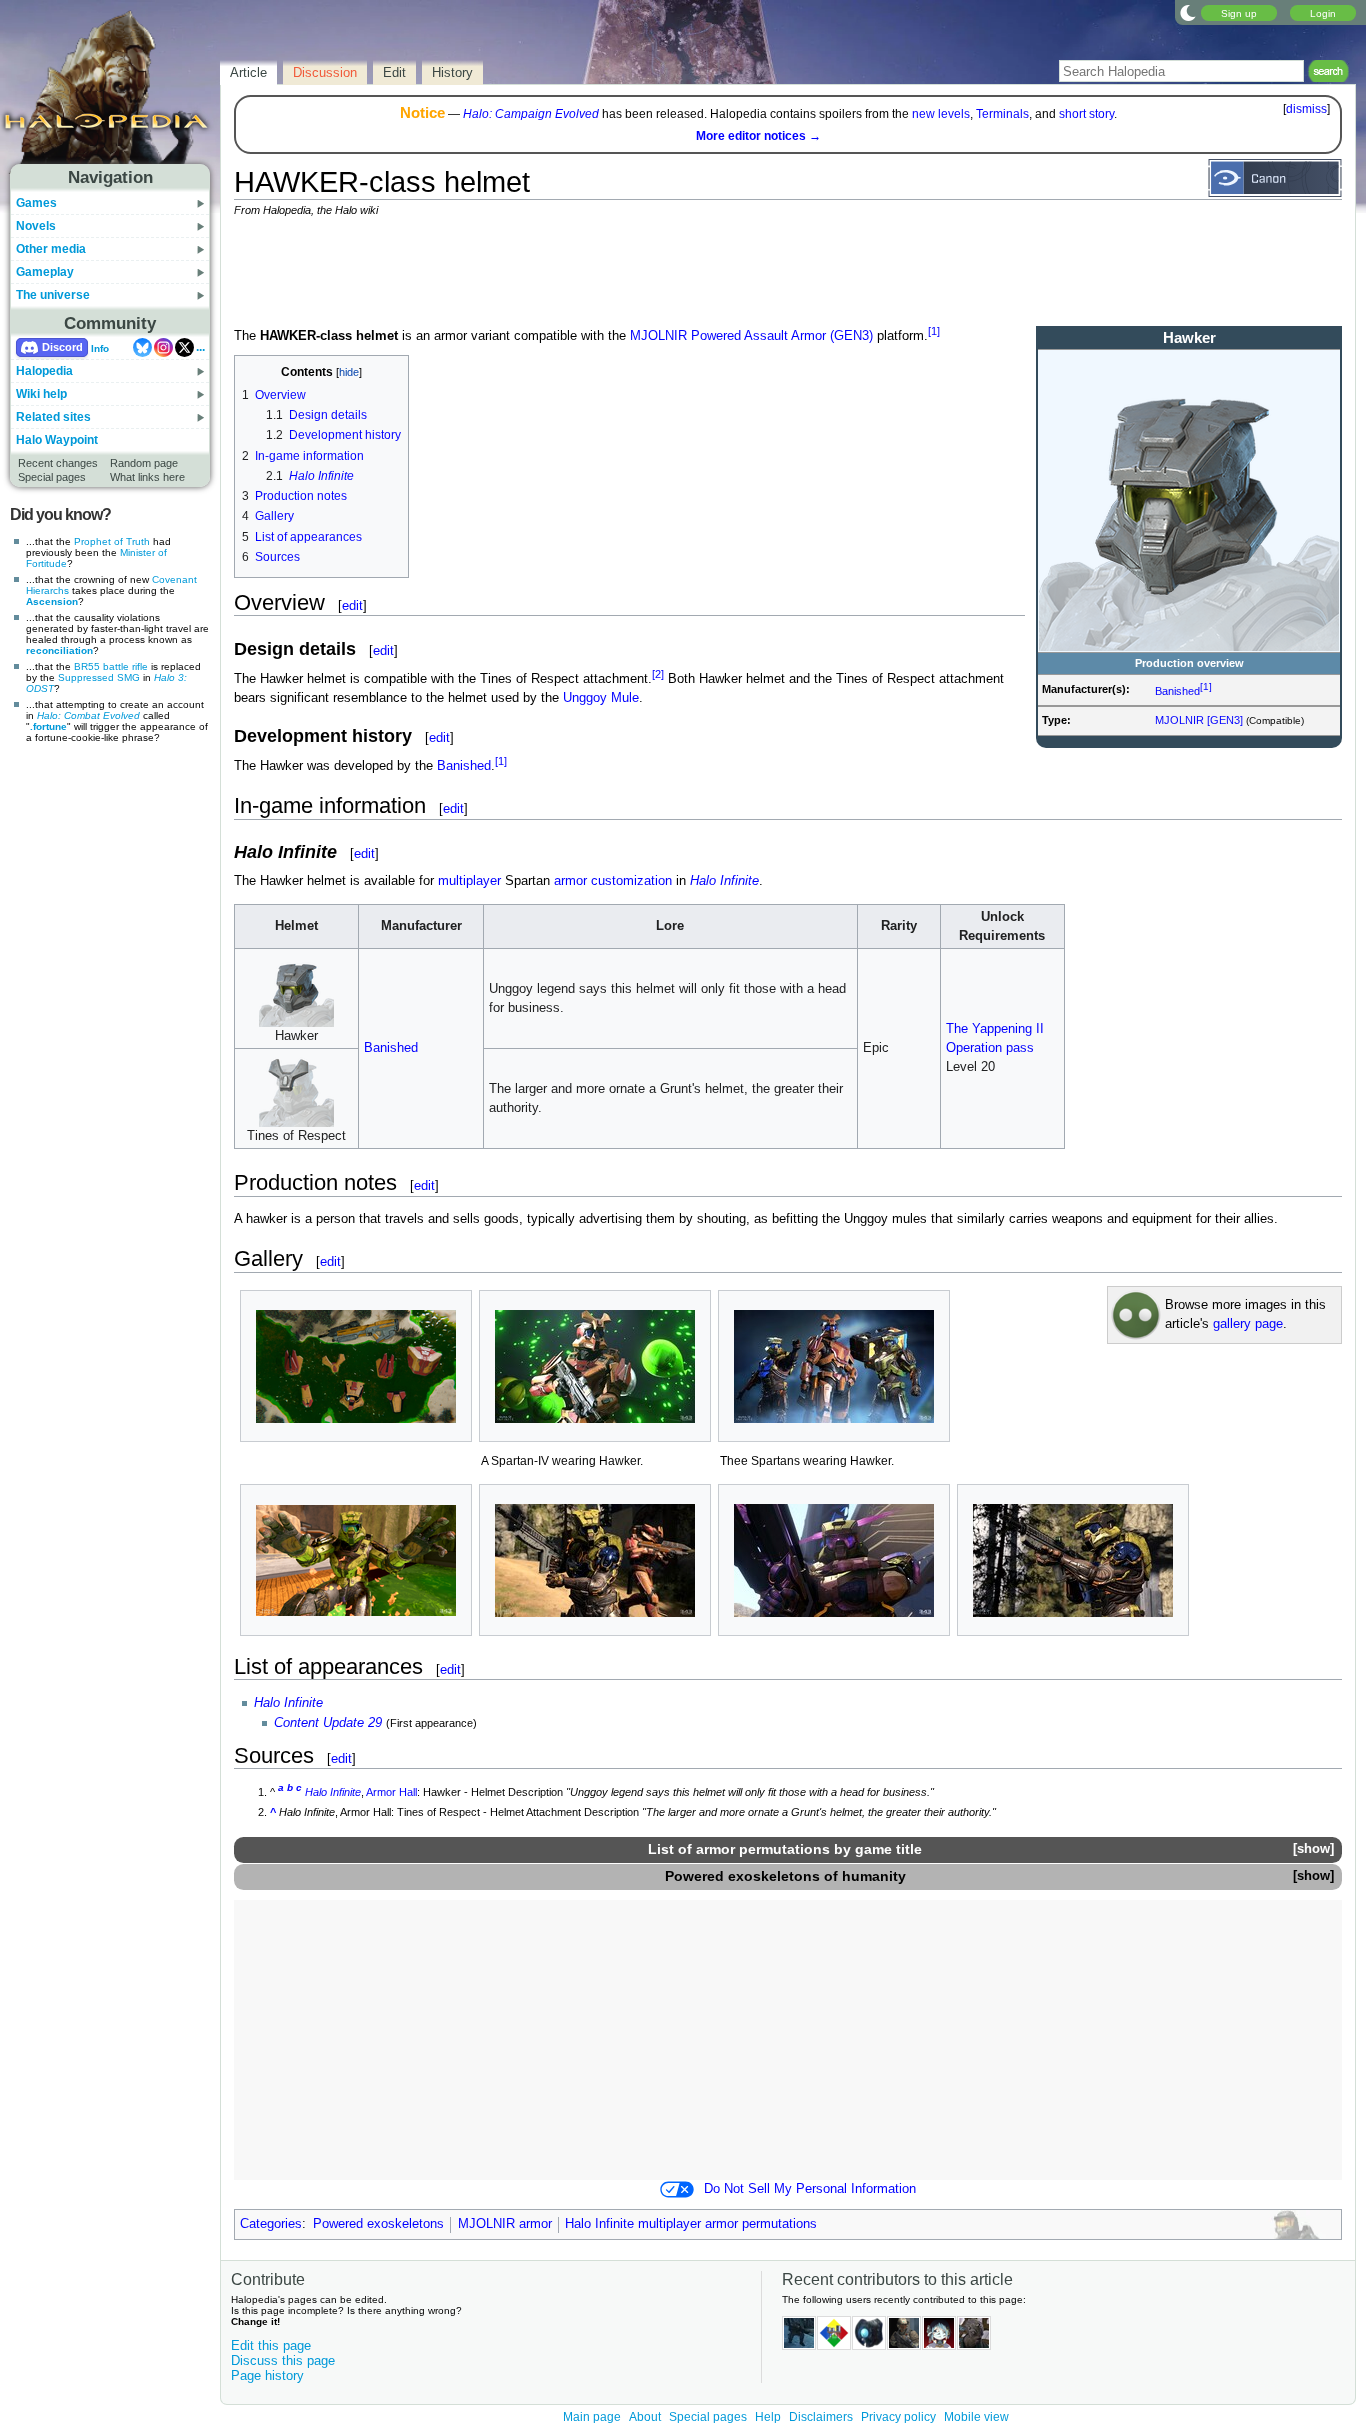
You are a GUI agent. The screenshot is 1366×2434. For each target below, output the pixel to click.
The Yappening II (995, 1029)
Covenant (174, 579)
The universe (53, 295)
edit (352, 605)
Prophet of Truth (112, 541)
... (200, 347)
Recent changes (58, 463)
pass (1020, 1048)
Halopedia (44, 371)
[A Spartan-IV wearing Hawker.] (595, 1366)
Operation (974, 1048)
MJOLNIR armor (505, 2224)
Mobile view (976, 2417)
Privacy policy (898, 2417)
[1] (1206, 686)
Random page (144, 463)
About (645, 2417)
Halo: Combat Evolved (88, 715)
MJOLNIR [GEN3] (1199, 720)
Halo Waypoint (57, 440)
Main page (592, 2417)
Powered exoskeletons (742, 1876)
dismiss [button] (1306, 109)
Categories (271, 2224)
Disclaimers (821, 2417)
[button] (1313, 1849)
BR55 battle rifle (111, 666)
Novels (36, 226)
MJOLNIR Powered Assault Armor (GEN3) (751, 336)
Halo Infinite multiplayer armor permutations (691, 2224)
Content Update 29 (328, 1723)
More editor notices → (758, 136)
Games (36, 203)
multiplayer (469, 881)
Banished (1177, 691)
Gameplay (45, 272)
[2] (658, 674)
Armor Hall (391, 1792)
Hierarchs (47, 590)
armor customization (613, 881)
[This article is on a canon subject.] (1275, 177)
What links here (147, 477)
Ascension (52, 601)
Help (768, 2417)
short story (1086, 114)
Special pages (52, 477)
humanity (874, 1876)
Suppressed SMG (99, 677)
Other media (51, 249)
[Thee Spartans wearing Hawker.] (834, 1366)
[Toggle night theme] (1188, 12)
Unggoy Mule (601, 698)
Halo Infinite (724, 881)
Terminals (1002, 114)
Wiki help (41, 394)
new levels (941, 114)
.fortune (48, 726)
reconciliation (59, 650)
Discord (62, 347)
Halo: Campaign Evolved (531, 114)
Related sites (53, 417)
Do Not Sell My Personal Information (810, 2189)
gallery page (1248, 1324)
